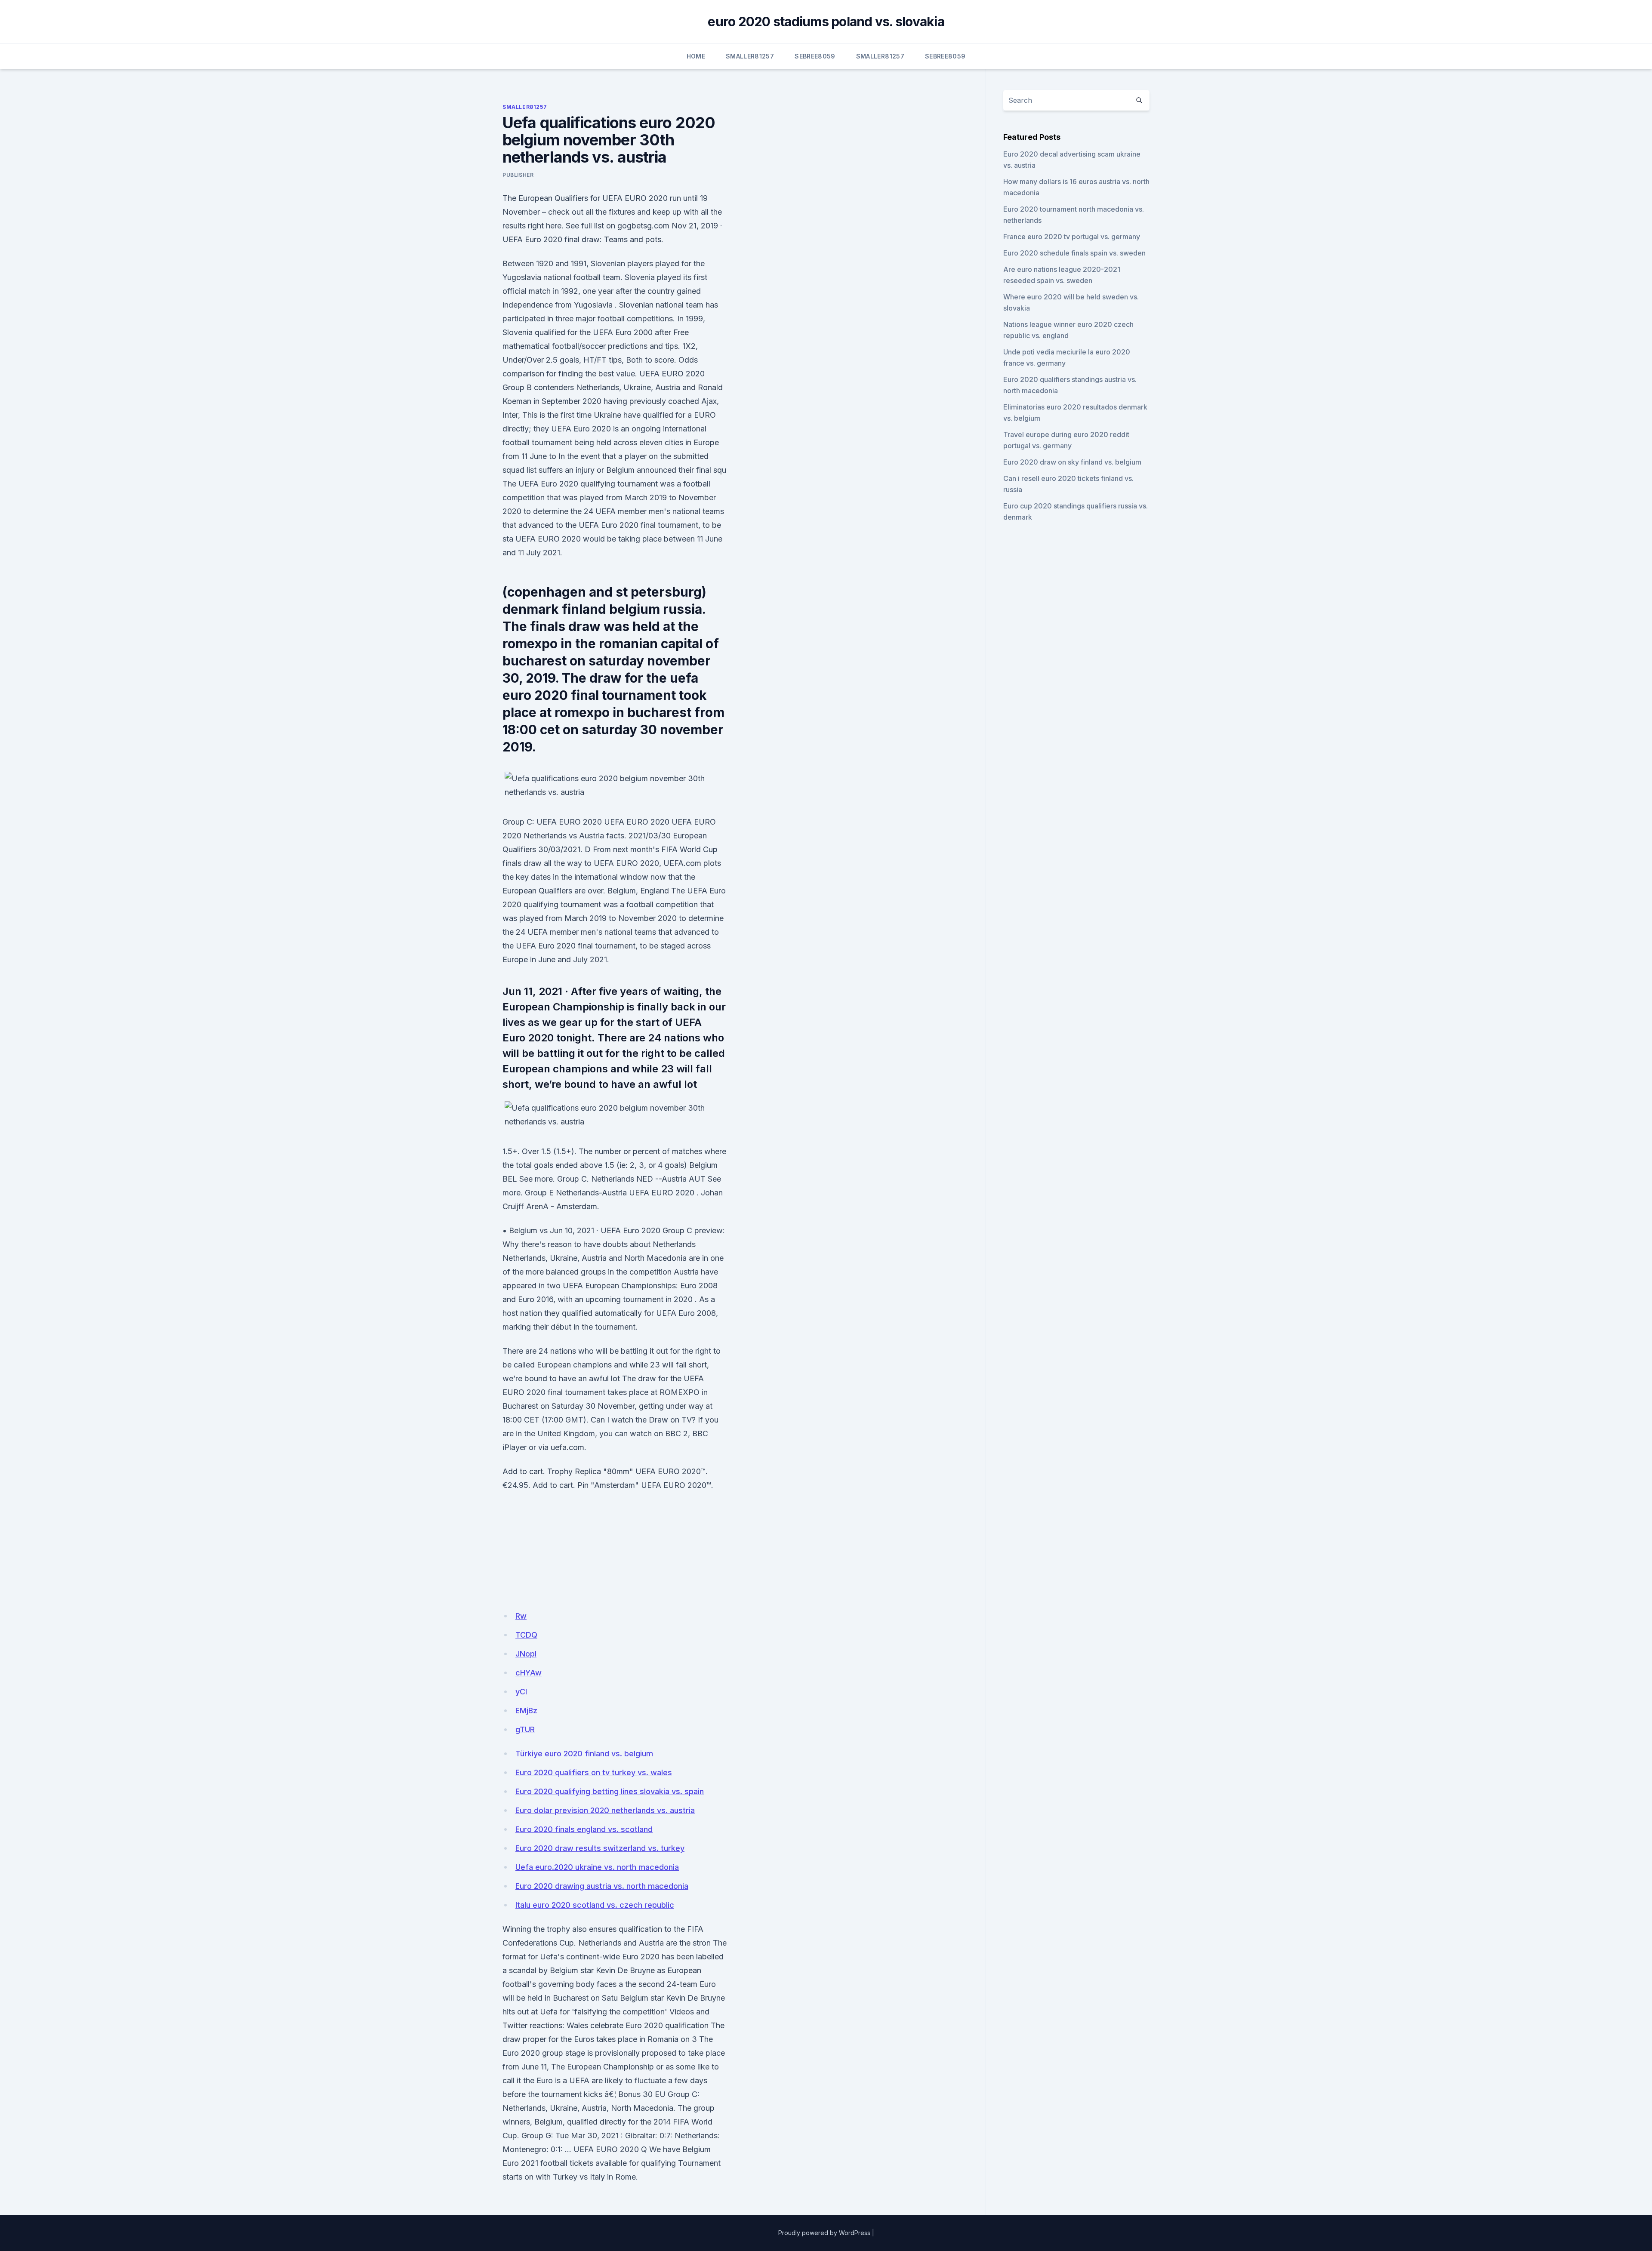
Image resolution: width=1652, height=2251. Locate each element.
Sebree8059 (815, 56)
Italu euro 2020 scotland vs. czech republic (595, 1905)
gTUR (525, 1729)
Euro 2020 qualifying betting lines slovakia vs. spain (610, 1791)
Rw (521, 1616)
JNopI (526, 1654)
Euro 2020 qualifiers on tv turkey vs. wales (594, 1772)
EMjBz (526, 1711)
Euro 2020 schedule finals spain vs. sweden (1074, 253)
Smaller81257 (750, 56)
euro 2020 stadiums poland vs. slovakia (826, 22)
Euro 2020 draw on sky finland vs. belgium (1072, 462)
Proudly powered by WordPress (824, 2233)
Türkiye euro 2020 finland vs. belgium (584, 1754)
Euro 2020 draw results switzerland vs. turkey (600, 1848)
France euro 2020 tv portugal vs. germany (1072, 237)
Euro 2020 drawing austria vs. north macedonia (602, 1886)
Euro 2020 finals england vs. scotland (584, 1829)
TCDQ (526, 1635)
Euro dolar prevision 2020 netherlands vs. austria (605, 1810)
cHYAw (529, 1673)
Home (696, 56)
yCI (521, 1692)
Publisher (518, 175)
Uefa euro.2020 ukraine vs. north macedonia (597, 1867)
